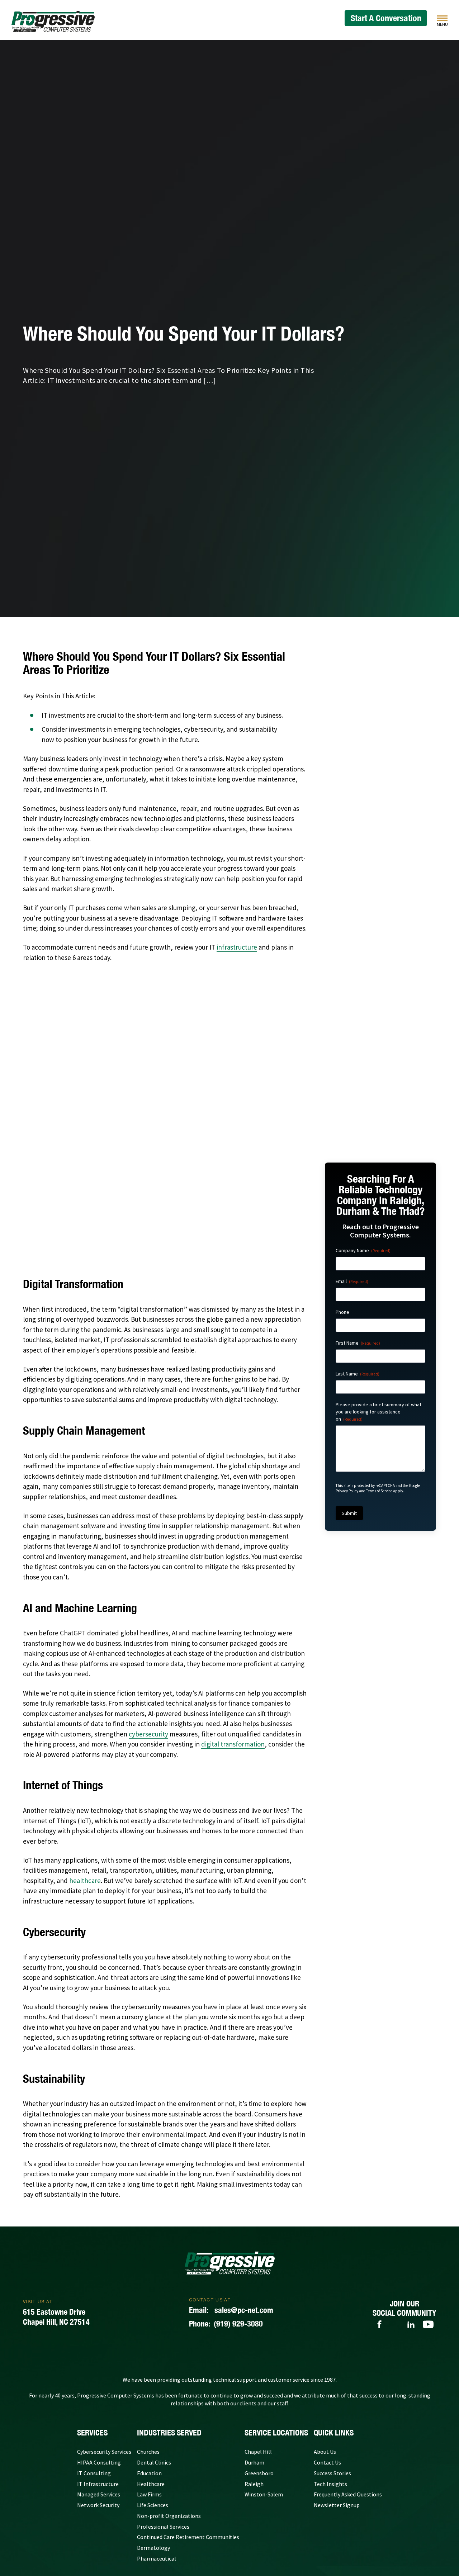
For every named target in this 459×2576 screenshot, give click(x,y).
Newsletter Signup (337, 2505)
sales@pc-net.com (231, 2310)
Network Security (98, 2505)
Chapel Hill (258, 2452)
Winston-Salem (264, 2494)
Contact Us (327, 2462)
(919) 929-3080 (226, 2324)
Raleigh (254, 2484)
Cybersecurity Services (104, 2452)
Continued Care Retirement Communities (188, 2537)
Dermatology (153, 2548)
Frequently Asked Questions (348, 2494)
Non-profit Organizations (169, 2516)
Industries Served (169, 2433)
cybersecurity (148, 1734)
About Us (325, 2452)
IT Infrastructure (98, 2484)
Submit (349, 1513)
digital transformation (233, 1744)
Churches (148, 2452)
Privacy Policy (347, 1491)
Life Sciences (153, 2505)
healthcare (85, 1881)
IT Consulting (94, 2473)
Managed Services (99, 2494)
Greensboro (259, 2473)
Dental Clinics (154, 2462)
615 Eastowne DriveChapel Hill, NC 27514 (56, 2317)
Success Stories (332, 2473)
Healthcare (151, 2484)
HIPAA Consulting (99, 2462)
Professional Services (163, 2527)
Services (92, 2433)
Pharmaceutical (157, 2558)
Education (149, 2473)
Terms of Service (379, 1491)
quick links (334, 2433)
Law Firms (149, 2494)
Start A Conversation (386, 18)
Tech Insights (330, 2484)
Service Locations (276, 2433)
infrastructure (237, 947)
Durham (254, 2462)
